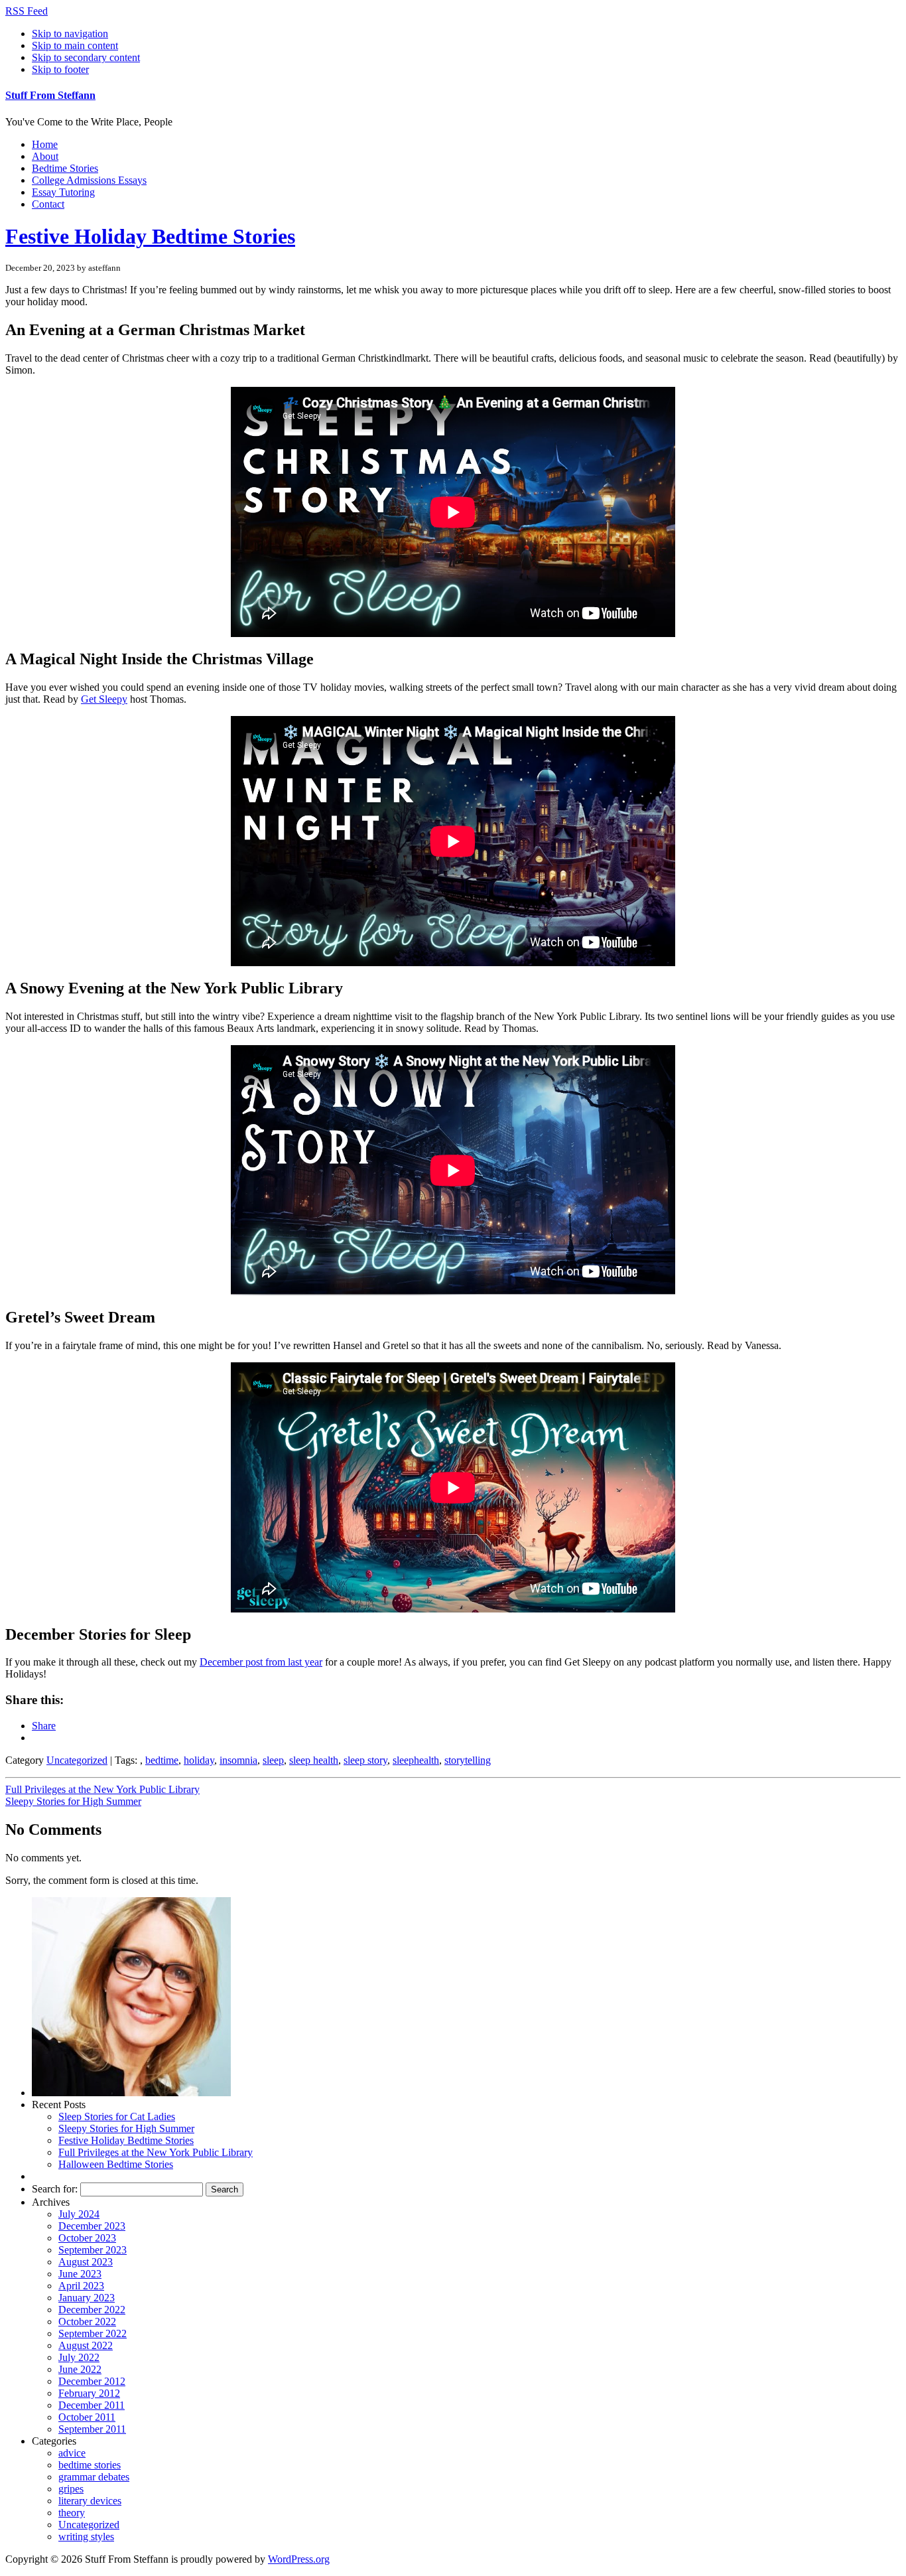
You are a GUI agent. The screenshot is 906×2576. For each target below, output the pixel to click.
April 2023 (81, 2286)
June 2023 (80, 2274)
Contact (48, 204)
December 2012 (92, 2381)
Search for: (55, 2189)
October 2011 (87, 2417)
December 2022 (92, 2310)
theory (72, 2513)
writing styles (86, 2537)
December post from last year (261, 1662)
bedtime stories (90, 2465)
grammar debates (94, 2477)
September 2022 (93, 2333)
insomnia (238, 1760)
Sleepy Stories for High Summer (73, 1801)
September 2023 (93, 2250)
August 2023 (86, 2262)
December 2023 (92, 2226)
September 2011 (92, 2429)
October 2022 (87, 2322)
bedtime (162, 1760)
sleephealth (416, 1760)
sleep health (314, 1760)
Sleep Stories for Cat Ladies (117, 2116)
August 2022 (86, 2345)
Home (45, 144)
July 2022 (79, 2357)
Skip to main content (75, 45)
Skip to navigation (70, 34)
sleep (273, 1760)
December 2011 (92, 2405)
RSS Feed (27, 11)
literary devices (90, 2501)
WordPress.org (299, 2559)
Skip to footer (60, 69)
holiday (199, 1760)
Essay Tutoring (63, 192)
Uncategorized (77, 1760)
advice (72, 2453)
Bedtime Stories (65, 168)
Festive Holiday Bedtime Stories (150, 236)
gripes (71, 2489)
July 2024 (79, 2214)
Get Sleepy (104, 699)
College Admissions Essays (89, 180)
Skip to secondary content (86, 57)
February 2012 (89, 2393)
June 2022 (80, 2369)
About (45, 156)
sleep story (365, 1760)
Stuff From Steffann (50, 95)
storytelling (468, 1760)
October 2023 (87, 2238)
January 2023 (87, 2298)
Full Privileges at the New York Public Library (102, 1789)
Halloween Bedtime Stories (116, 2164)
